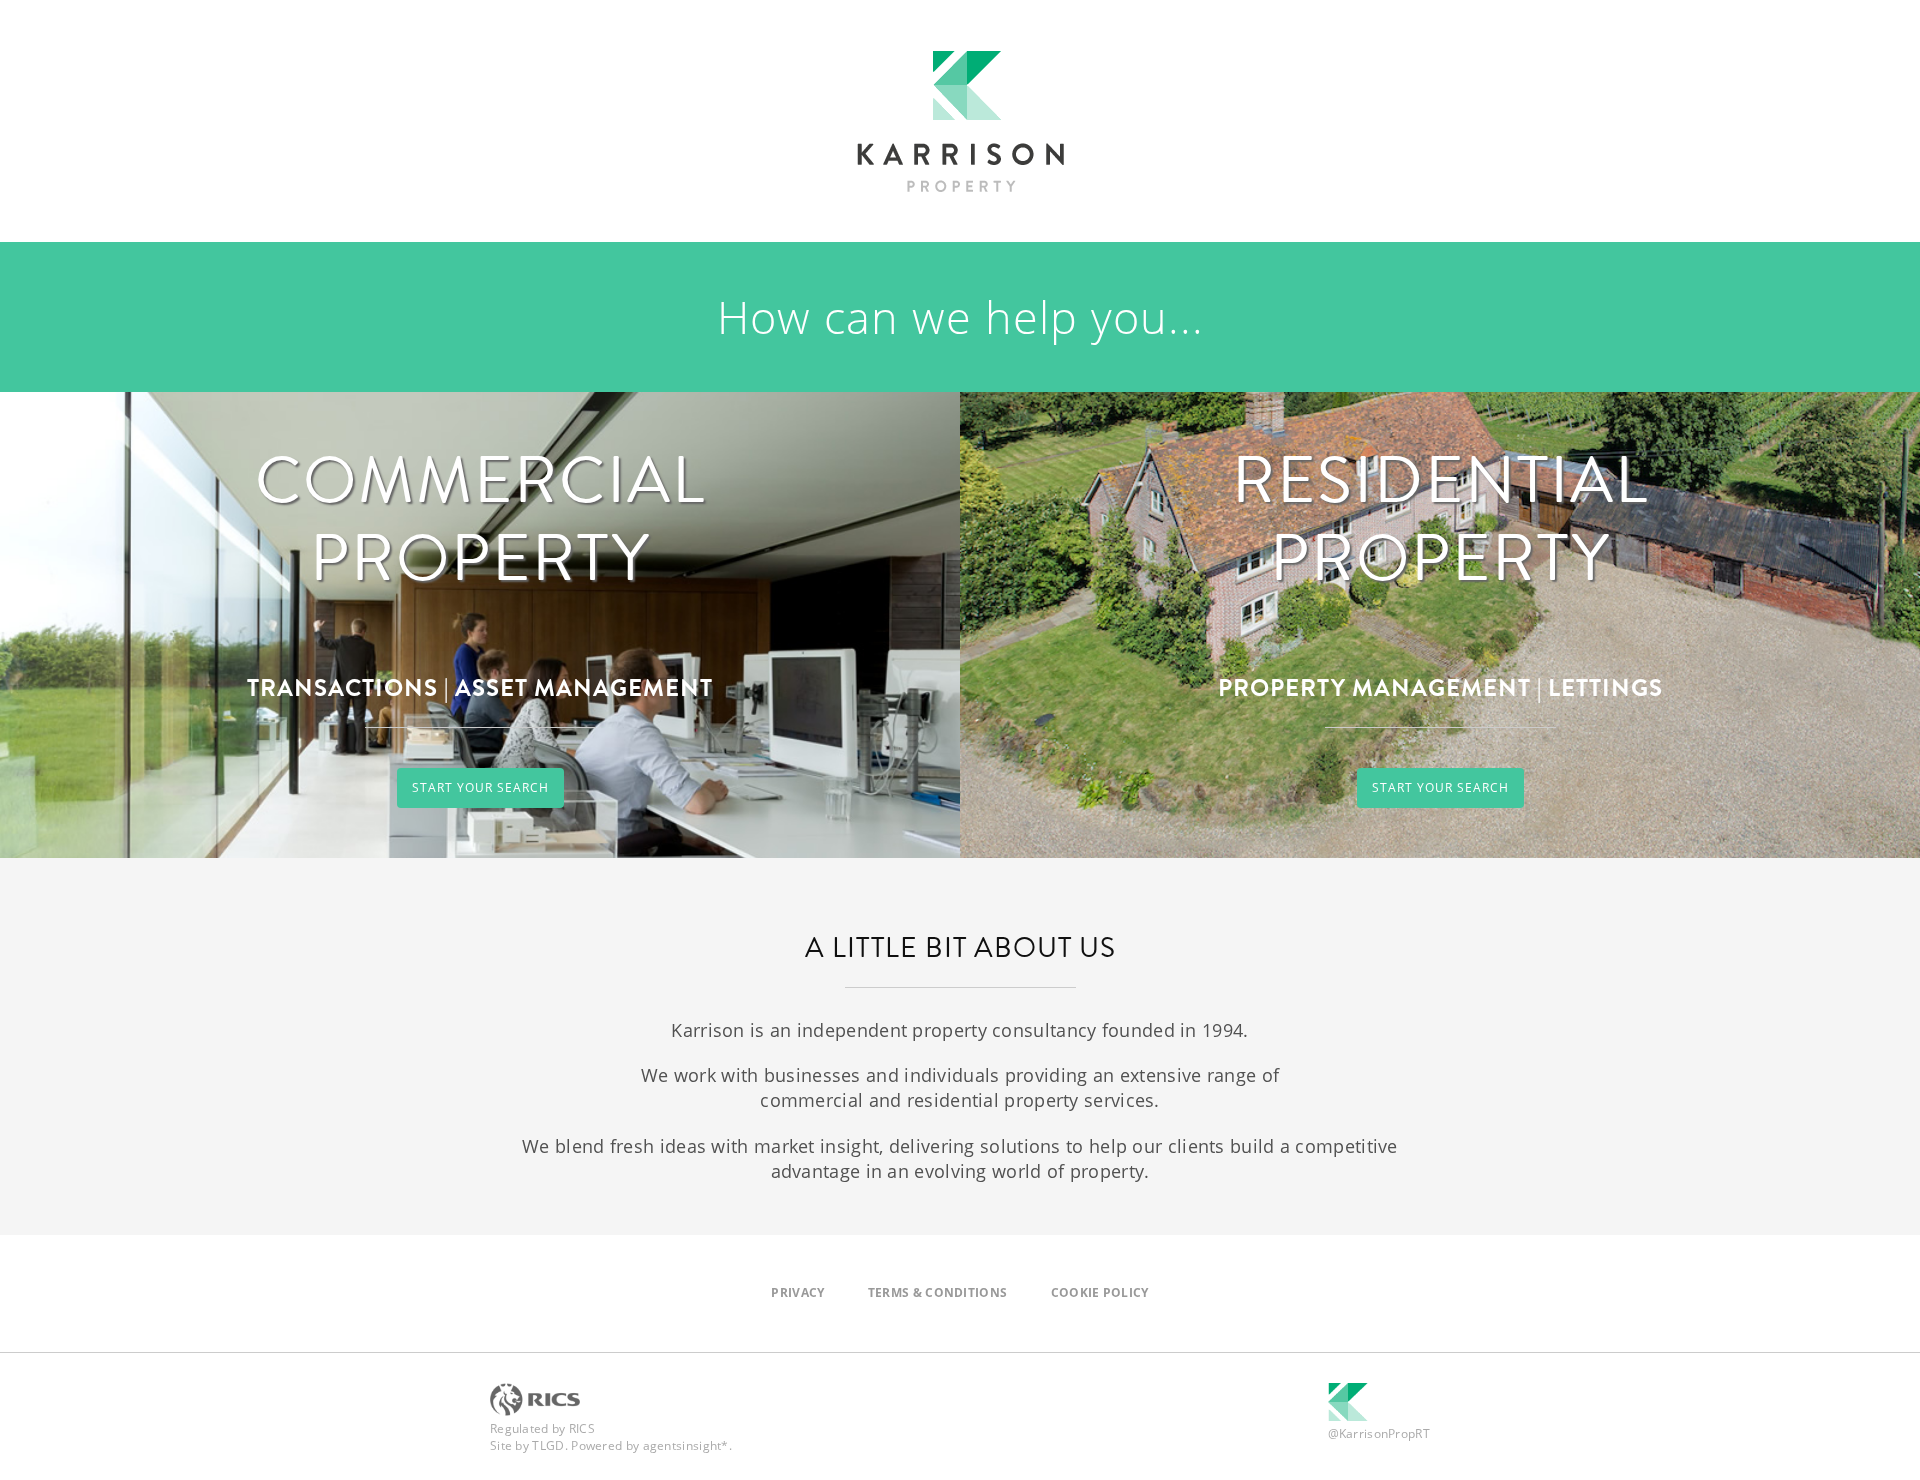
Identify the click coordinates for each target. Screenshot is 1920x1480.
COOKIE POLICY (1100, 1292)
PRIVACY (797, 1292)
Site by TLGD (527, 1446)
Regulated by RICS (542, 1429)
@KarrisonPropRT (1379, 1434)
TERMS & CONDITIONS (937, 1292)
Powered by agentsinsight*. (651, 1446)
